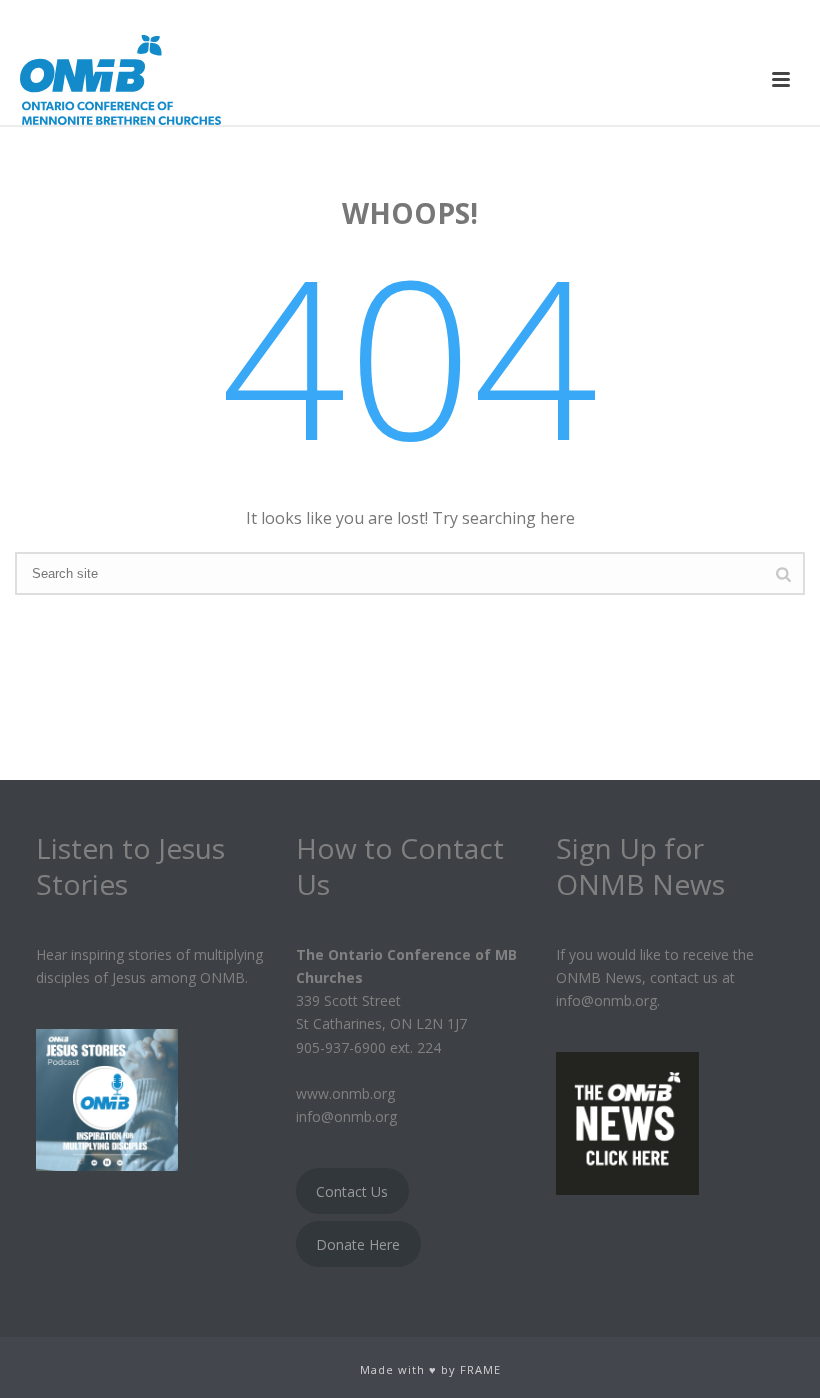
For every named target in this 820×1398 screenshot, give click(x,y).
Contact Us (352, 1191)
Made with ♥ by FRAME (430, 1369)
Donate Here (358, 1244)
